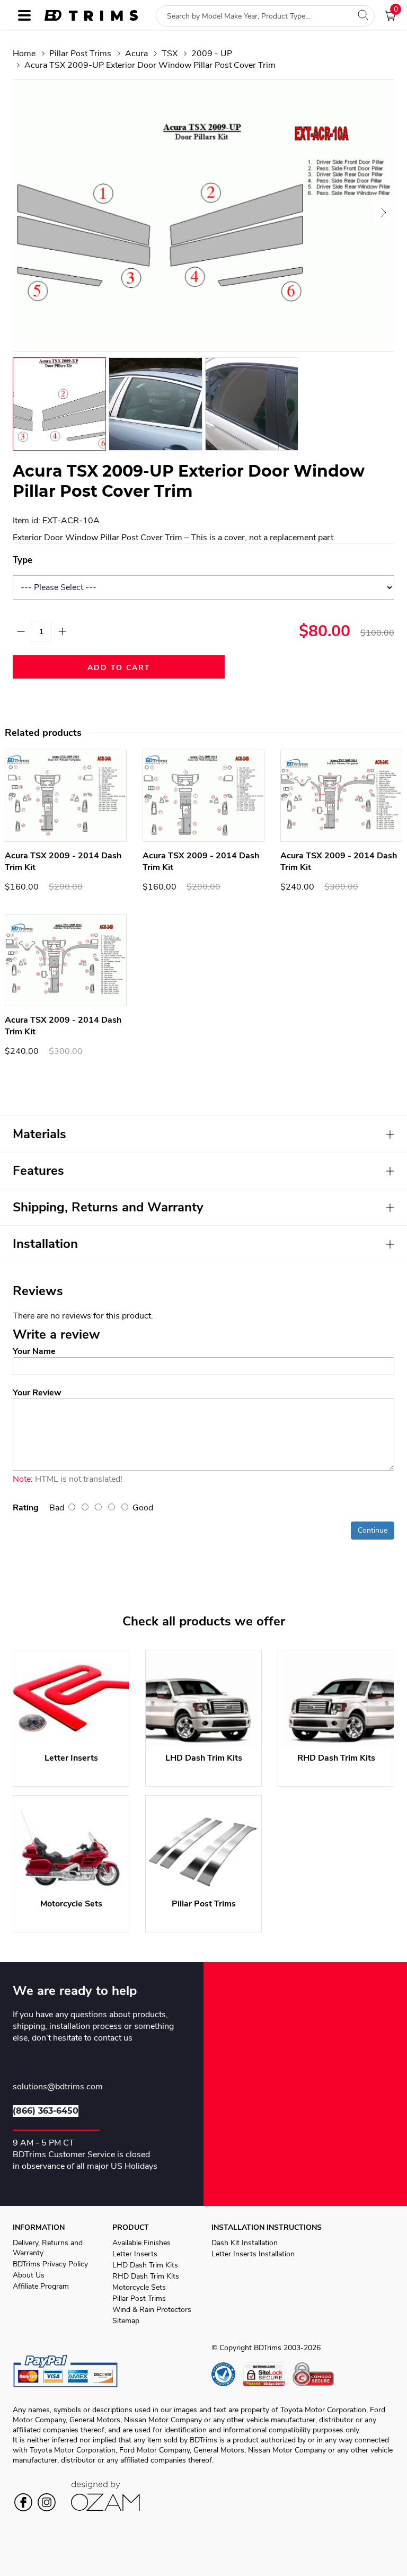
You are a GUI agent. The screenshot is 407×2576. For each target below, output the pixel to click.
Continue (373, 1530)
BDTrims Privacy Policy (50, 2264)
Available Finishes (141, 2243)
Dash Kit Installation (245, 2243)
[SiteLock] (268, 2374)
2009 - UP (212, 54)
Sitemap (126, 2321)
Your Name (34, 1351)
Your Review (37, 1393)
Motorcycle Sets (139, 2287)
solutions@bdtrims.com (58, 2087)
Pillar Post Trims (80, 54)
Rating (26, 1508)
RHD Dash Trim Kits (146, 2276)
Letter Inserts (135, 2254)
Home (24, 54)
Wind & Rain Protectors (152, 2310)
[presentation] (25, 213)
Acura (136, 54)
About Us (29, 2275)
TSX (170, 54)
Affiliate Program (41, 2286)
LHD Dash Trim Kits (145, 2265)
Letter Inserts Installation (253, 2254)
